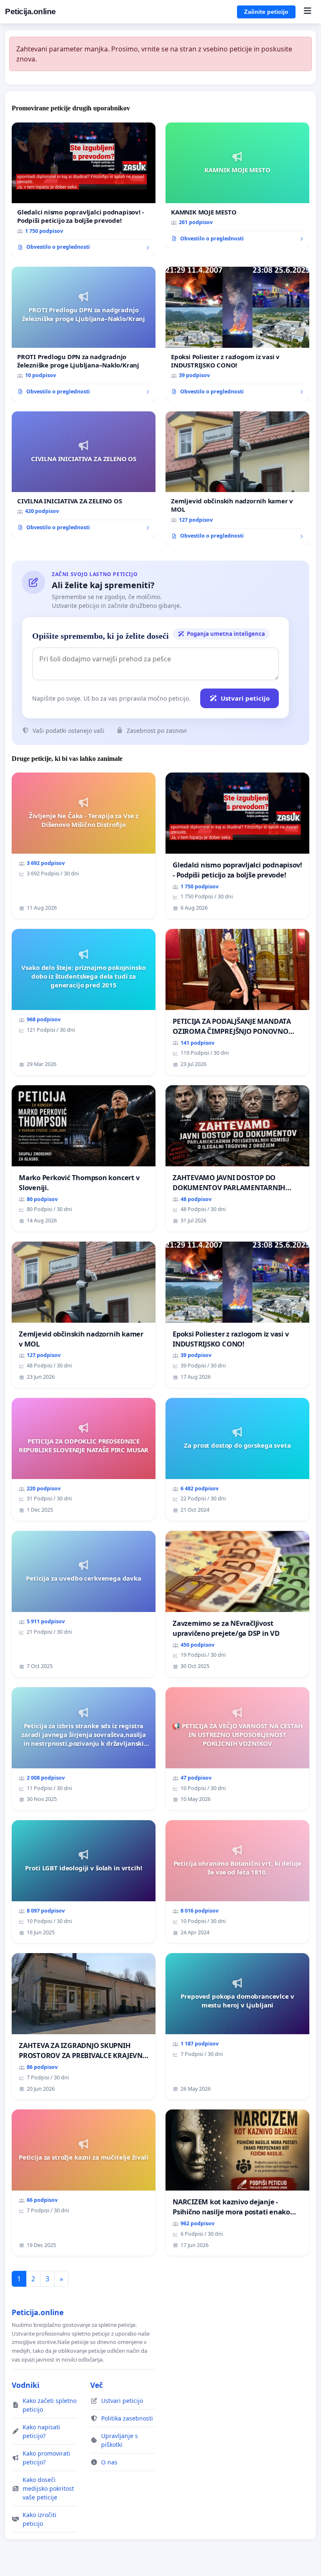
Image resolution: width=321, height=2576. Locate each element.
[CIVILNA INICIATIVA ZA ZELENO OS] (84, 474)
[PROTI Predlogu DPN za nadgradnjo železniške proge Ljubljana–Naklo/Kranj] (84, 334)
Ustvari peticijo (245, 698)
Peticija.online (31, 11)
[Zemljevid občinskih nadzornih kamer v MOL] (237, 479)
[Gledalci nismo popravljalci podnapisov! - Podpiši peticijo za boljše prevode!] (84, 190)
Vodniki (25, 2385)
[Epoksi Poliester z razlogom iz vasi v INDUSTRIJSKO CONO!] (237, 334)
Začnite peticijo (266, 12)
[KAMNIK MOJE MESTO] (237, 185)
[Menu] (307, 12)
